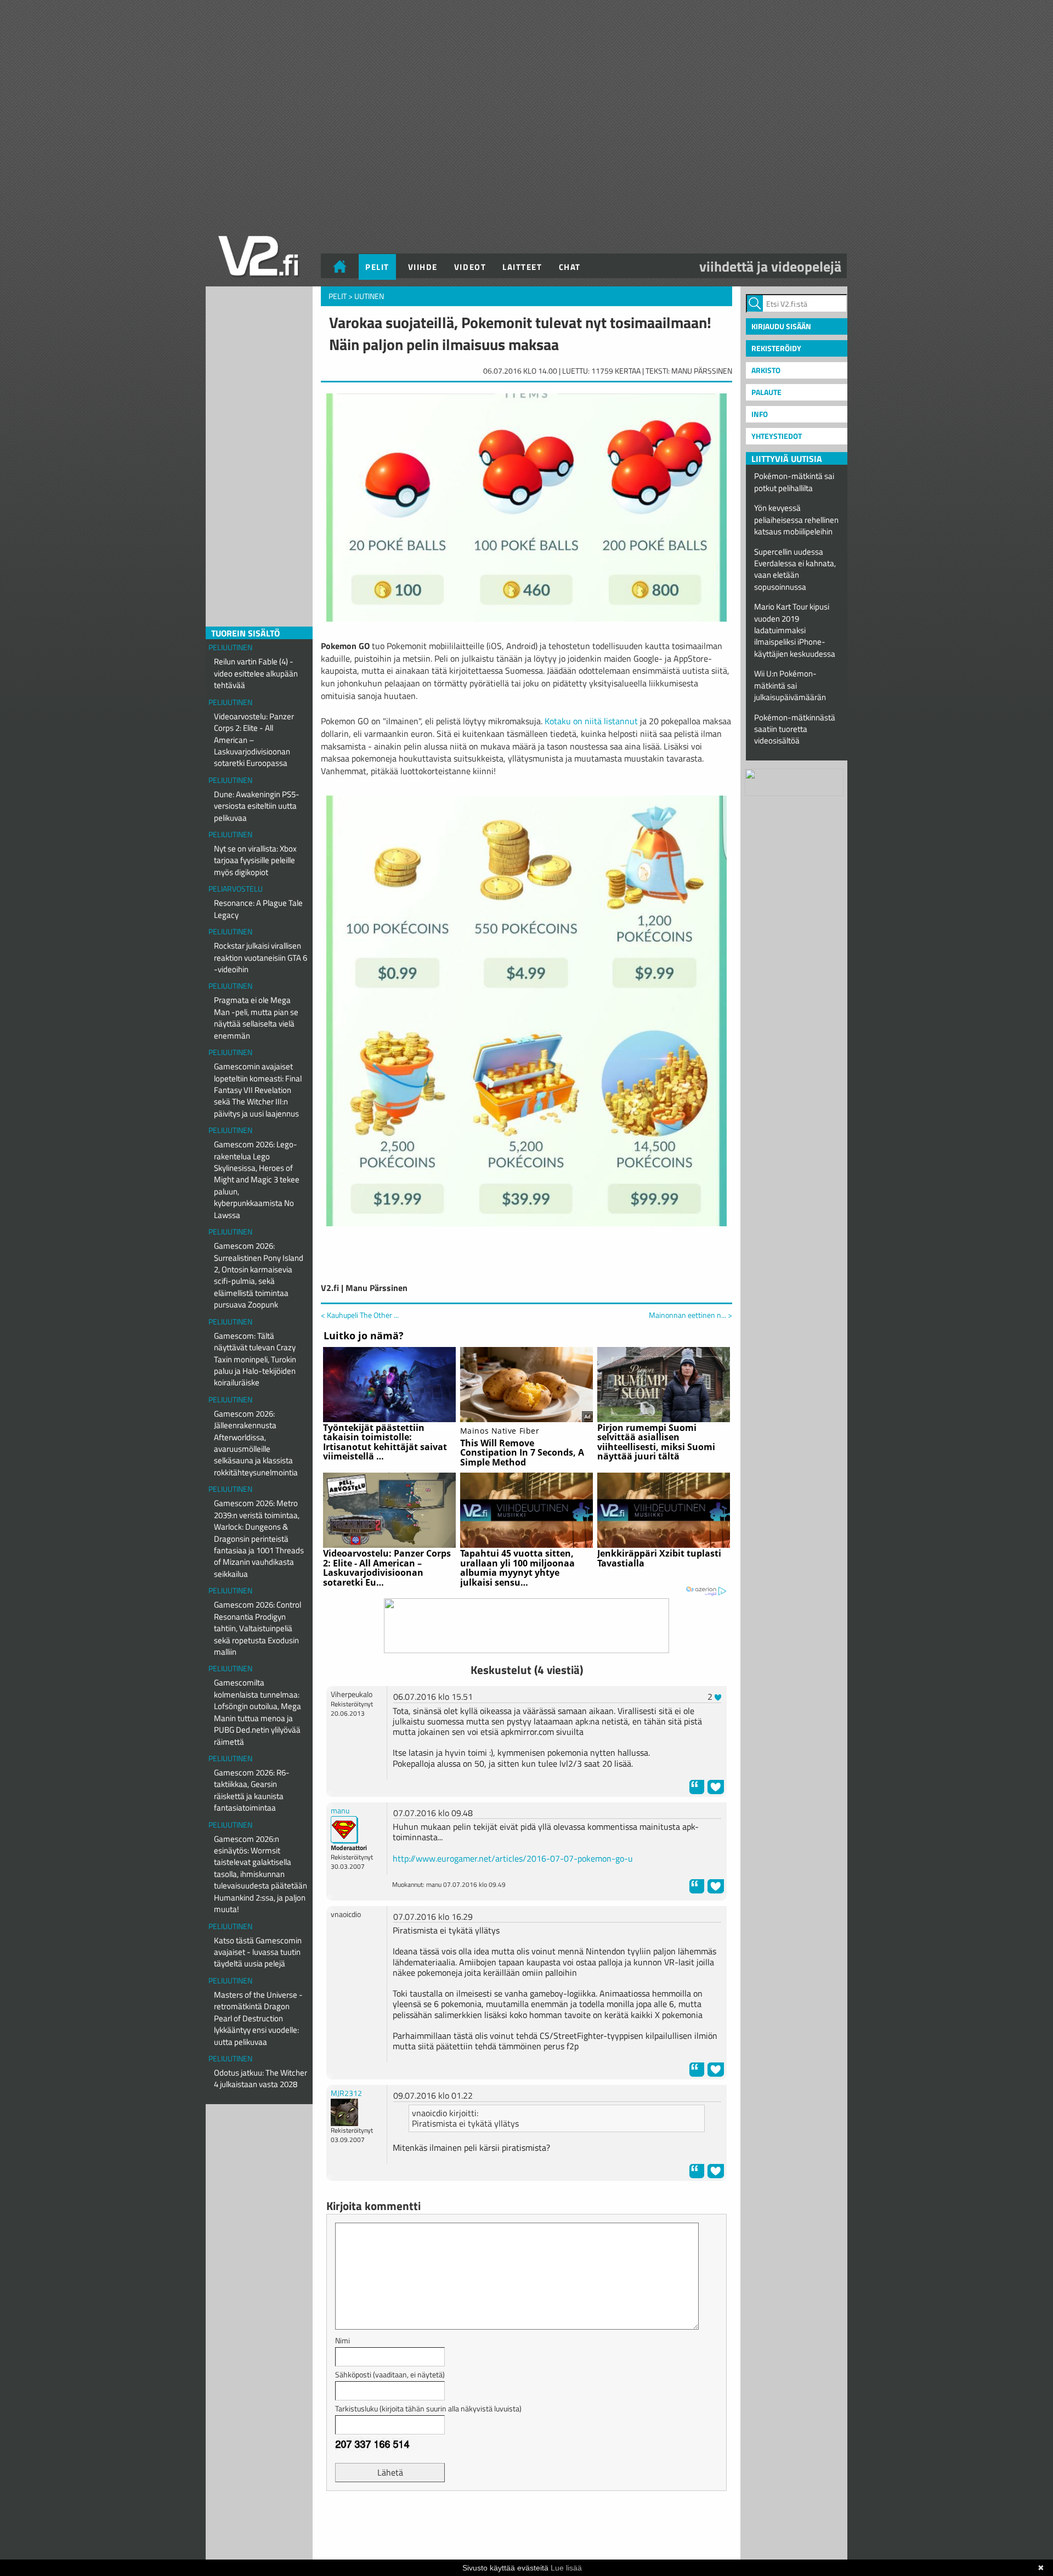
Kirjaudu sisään (781, 326)
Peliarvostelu (236, 889)
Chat (570, 267)
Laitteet (522, 267)
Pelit (377, 267)
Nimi (342, 2340)
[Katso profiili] (344, 1828)
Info (760, 414)
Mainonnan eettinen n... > (690, 1315)
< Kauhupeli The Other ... (360, 1315)
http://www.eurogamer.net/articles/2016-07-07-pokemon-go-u (513, 1858)
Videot (470, 267)
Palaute (766, 392)
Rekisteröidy (776, 348)
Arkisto (766, 370)
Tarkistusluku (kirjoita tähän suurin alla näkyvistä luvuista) (428, 2408)
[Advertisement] (526, 2527)
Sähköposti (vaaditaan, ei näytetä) (390, 2374)
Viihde (423, 267)
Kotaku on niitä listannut (591, 721)
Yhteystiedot (777, 436)
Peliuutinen (230, 647)
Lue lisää (566, 2568)
